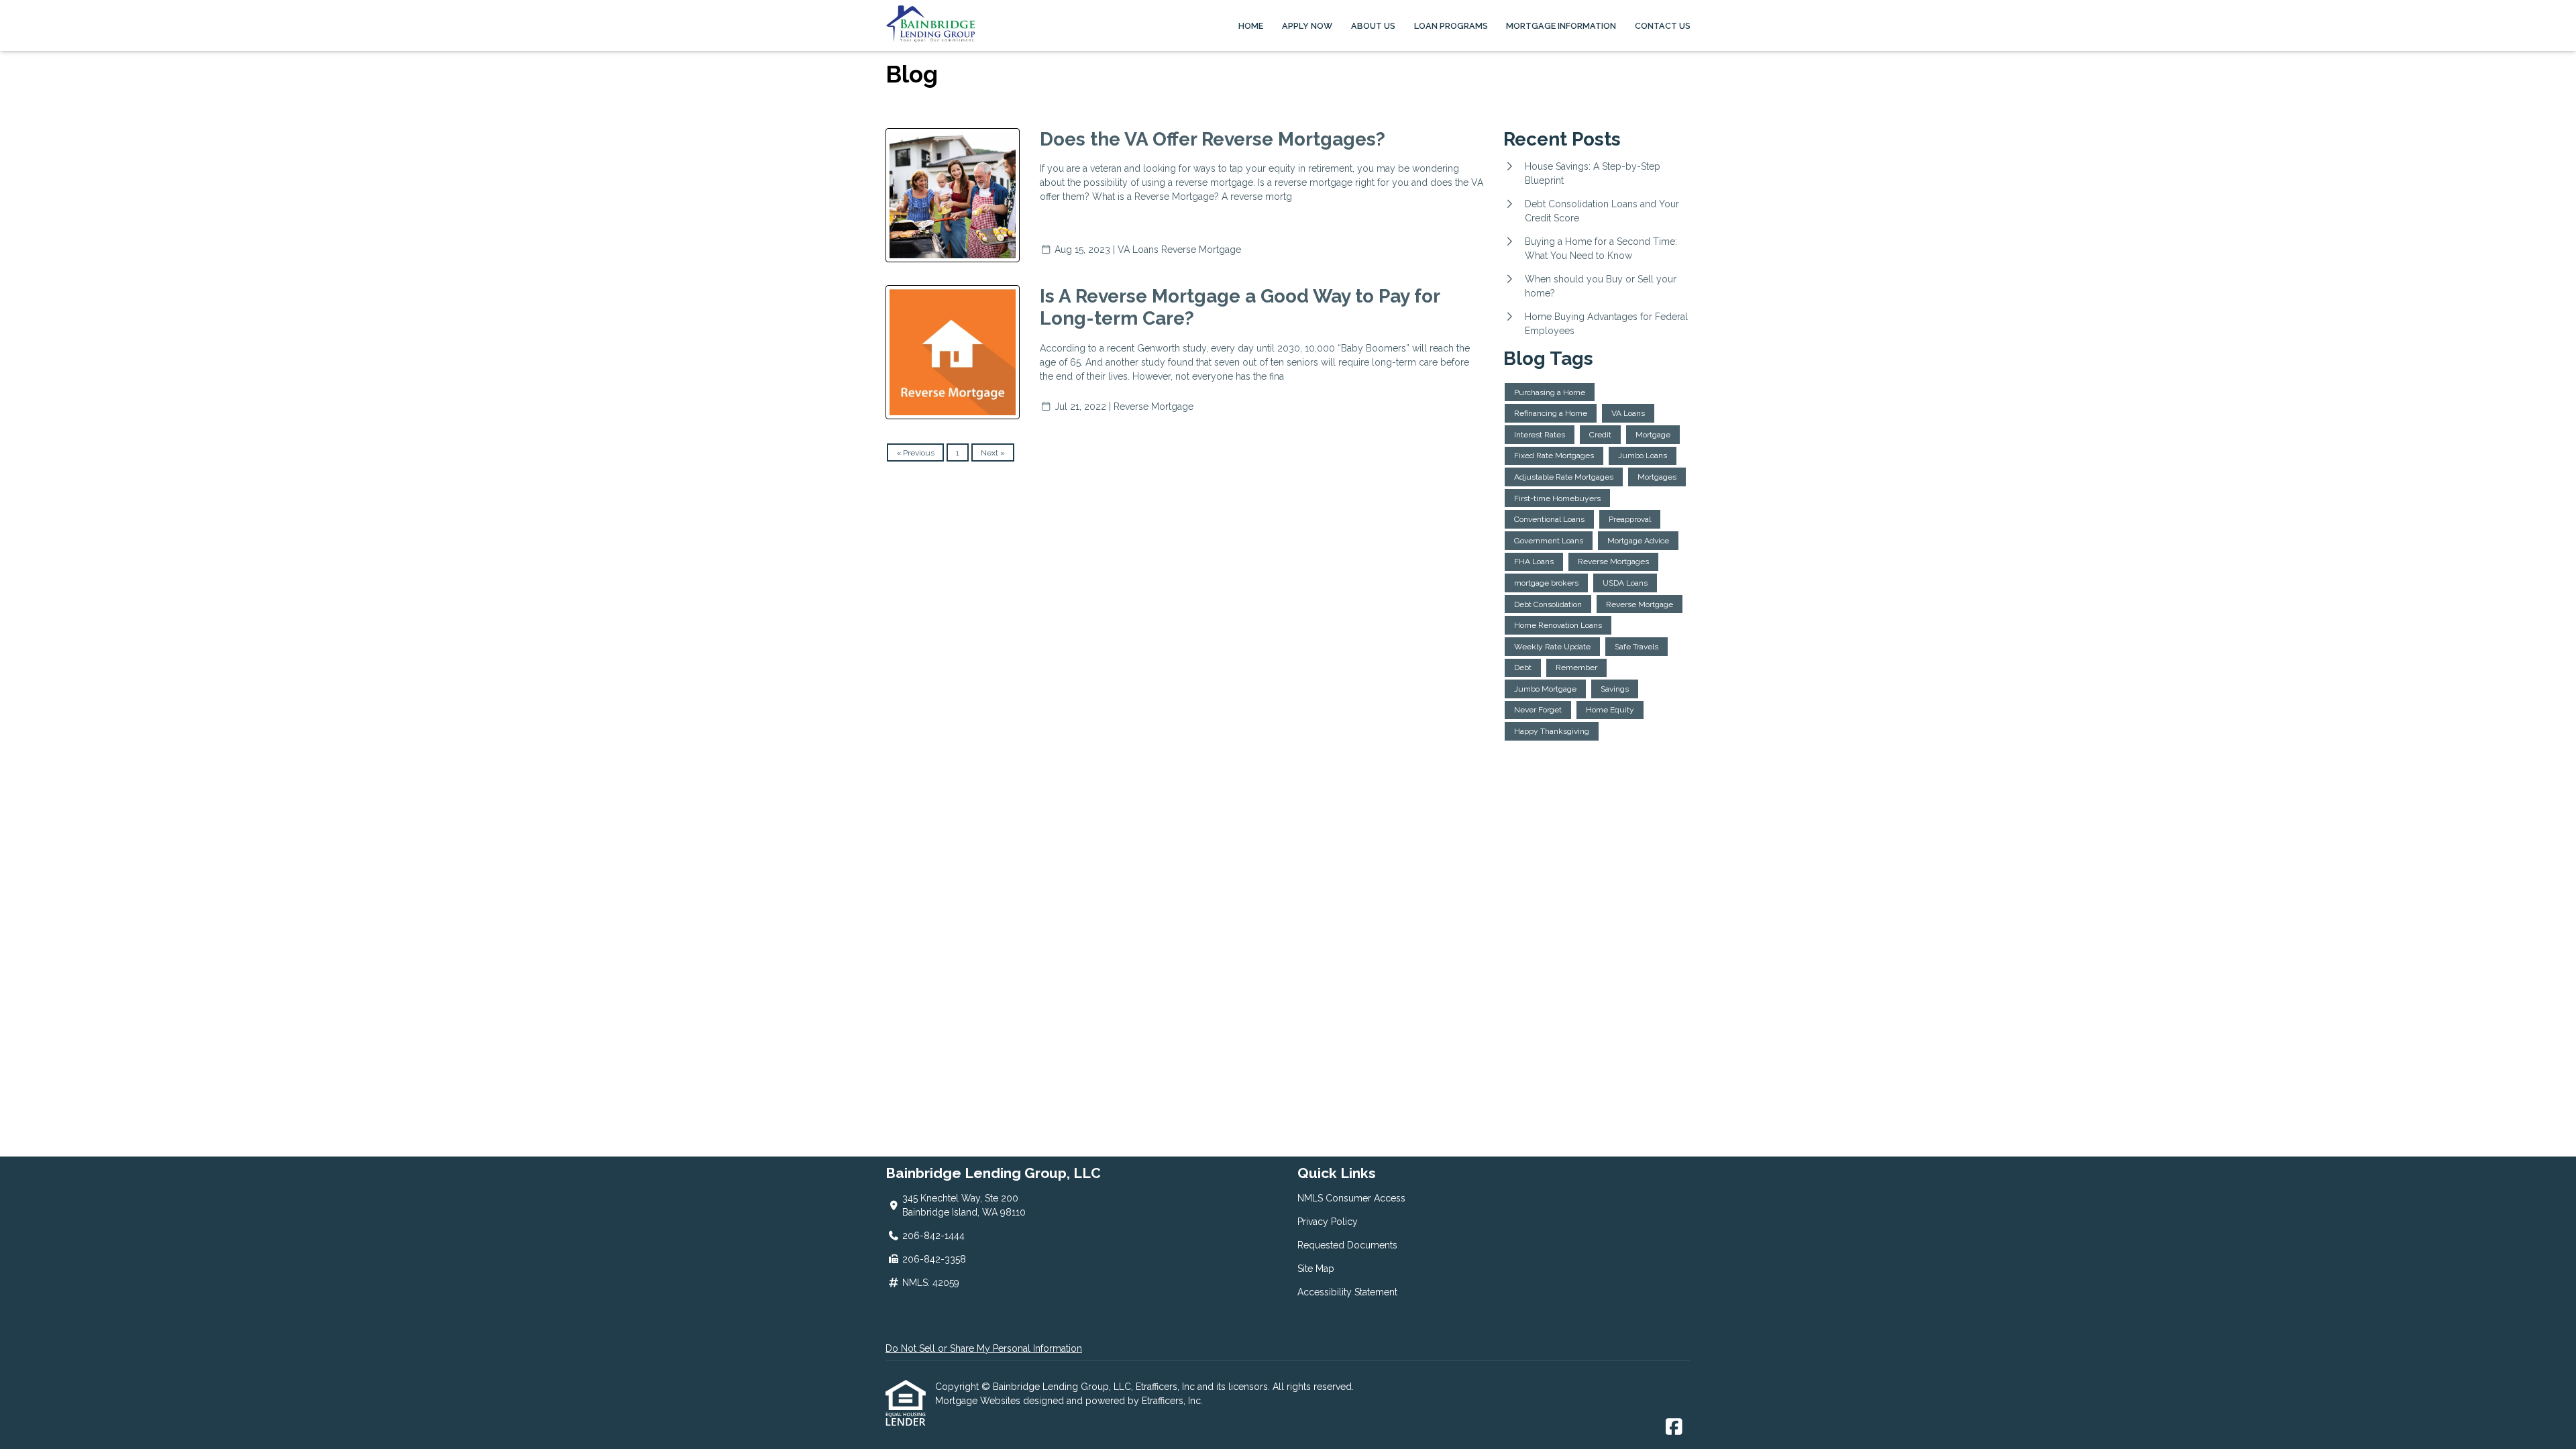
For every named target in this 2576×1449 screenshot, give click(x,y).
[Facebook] (1674, 1428)
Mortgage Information (1561, 26)
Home (1251, 26)
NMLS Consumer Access (1351, 1198)
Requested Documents (1347, 1245)
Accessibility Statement (1347, 1292)
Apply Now (1307, 26)
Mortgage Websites (979, 1401)
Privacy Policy (1328, 1222)
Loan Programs (1451, 26)
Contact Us (1663, 26)
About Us (1373, 26)
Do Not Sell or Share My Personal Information (984, 1348)
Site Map (1316, 1269)
